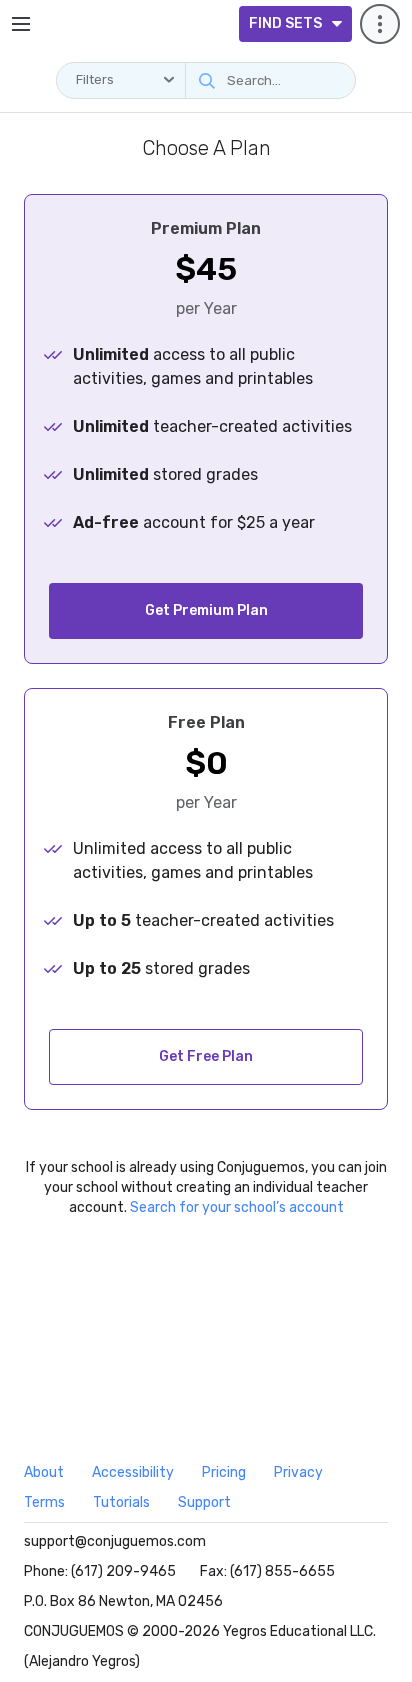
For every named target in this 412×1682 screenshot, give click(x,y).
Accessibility (133, 1472)
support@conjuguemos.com (115, 1541)
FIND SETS (285, 23)
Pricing (224, 1472)
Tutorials (121, 1502)
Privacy (298, 1472)
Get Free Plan (206, 1056)
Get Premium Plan (206, 610)
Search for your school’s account (237, 1207)
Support (204, 1502)
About (44, 1472)
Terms (44, 1502)
